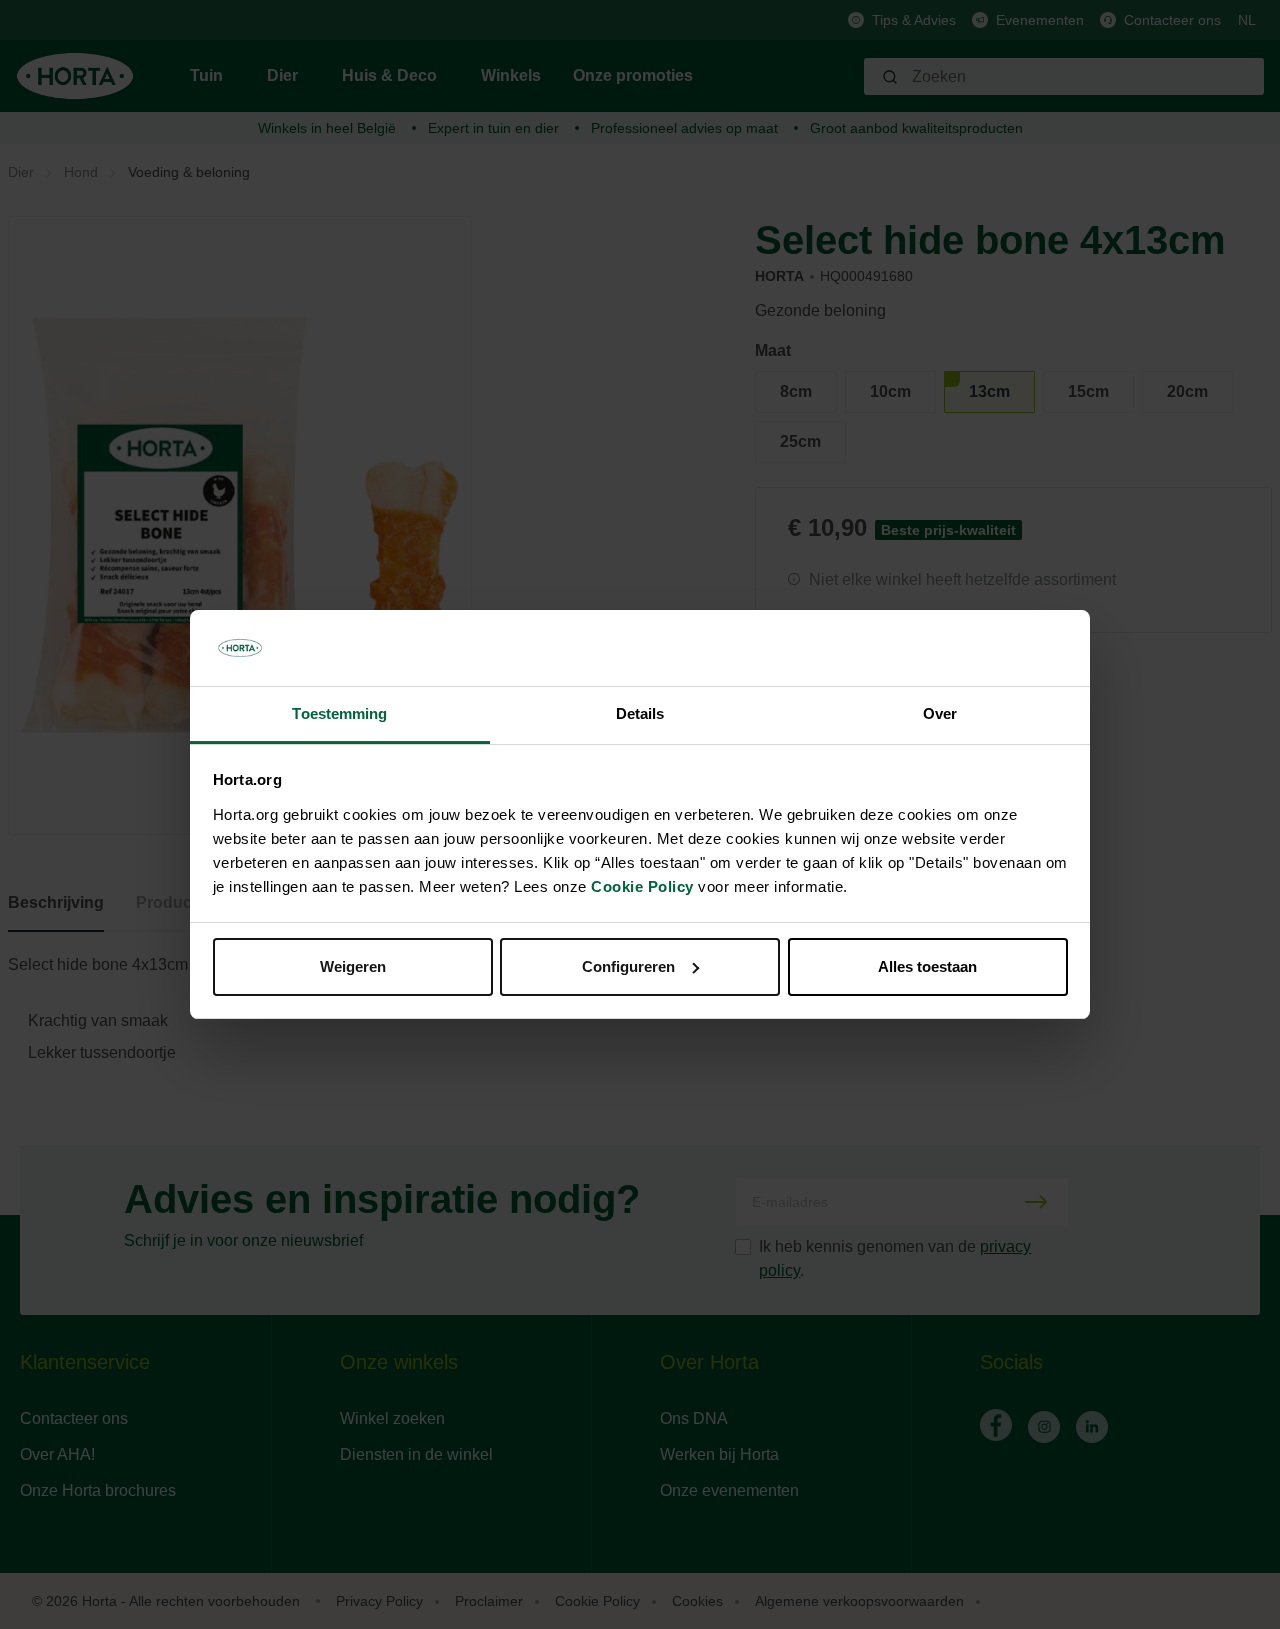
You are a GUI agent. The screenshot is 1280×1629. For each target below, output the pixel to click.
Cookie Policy (642, 886)
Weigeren (353, 966)
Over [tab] (940, 713)
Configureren (628, 966)
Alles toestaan (927, 966)
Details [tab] (640, 713)
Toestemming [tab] (339, 713)
